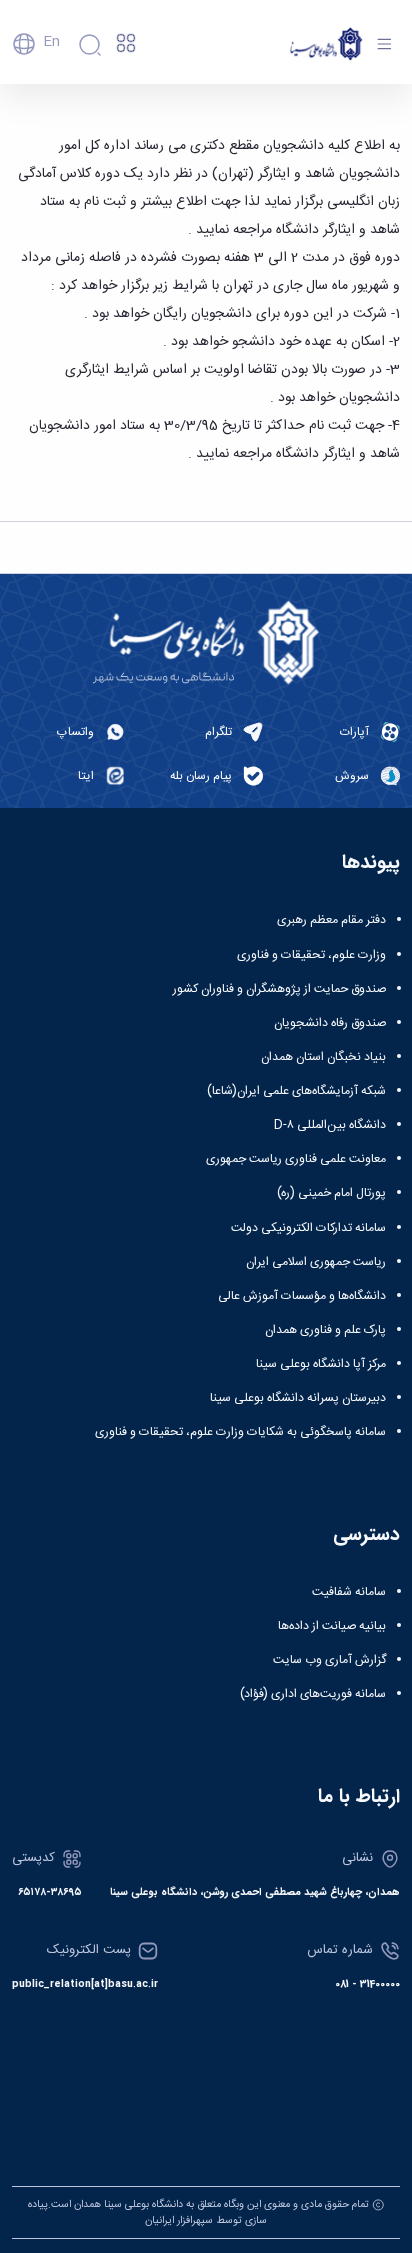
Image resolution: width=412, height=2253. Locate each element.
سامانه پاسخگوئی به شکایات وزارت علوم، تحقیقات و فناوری (240, 1432)
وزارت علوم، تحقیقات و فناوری (311, 955)
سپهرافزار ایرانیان (179, 2220)
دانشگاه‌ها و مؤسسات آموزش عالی (302, 1296)
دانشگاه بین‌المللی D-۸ (330, 1125)
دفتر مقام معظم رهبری (331, 920)
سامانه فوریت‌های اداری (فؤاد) (313, 1694)
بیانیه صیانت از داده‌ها (332, 1626)
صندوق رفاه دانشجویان (330, 1023)
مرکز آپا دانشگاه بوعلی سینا (321, 1364)
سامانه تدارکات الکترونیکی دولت (308, 1228)
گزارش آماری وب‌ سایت (329, 1660)
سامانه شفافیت (349, 1592)
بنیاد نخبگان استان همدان (323, 1057)
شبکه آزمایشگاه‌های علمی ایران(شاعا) (296, 1091)
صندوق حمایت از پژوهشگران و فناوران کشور (279, 989)
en (51, 42)
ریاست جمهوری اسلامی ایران (316, 1262)
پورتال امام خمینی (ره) (331, 1193)
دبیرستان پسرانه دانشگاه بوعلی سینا (298, 1398)
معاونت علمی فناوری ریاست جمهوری (296, 1159)
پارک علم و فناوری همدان (325, 1330)
